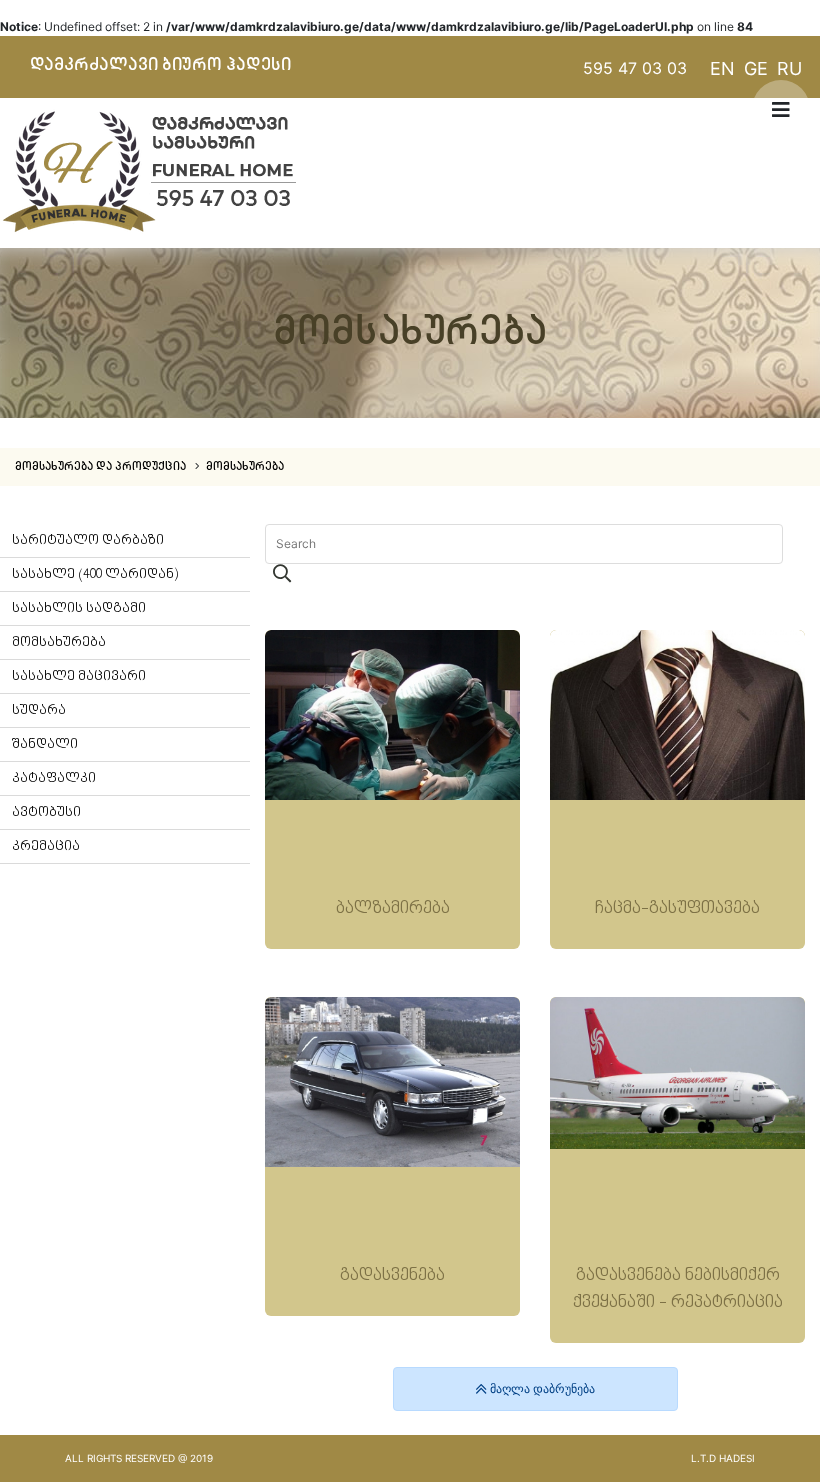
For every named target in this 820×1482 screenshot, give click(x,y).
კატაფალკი (54, 778)
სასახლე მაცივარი (79, 676)
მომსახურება (245, 467)
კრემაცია (46, 846)
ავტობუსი (46, 812)
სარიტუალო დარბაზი (88, 540)
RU (789, 68)
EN (722, 68)
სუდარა (39, 710)
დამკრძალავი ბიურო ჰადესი (160, 65)
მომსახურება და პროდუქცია (102, 467)
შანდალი (45, 744)
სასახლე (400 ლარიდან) (95, 574)
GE (756, 68)
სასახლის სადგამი (79, 608)
